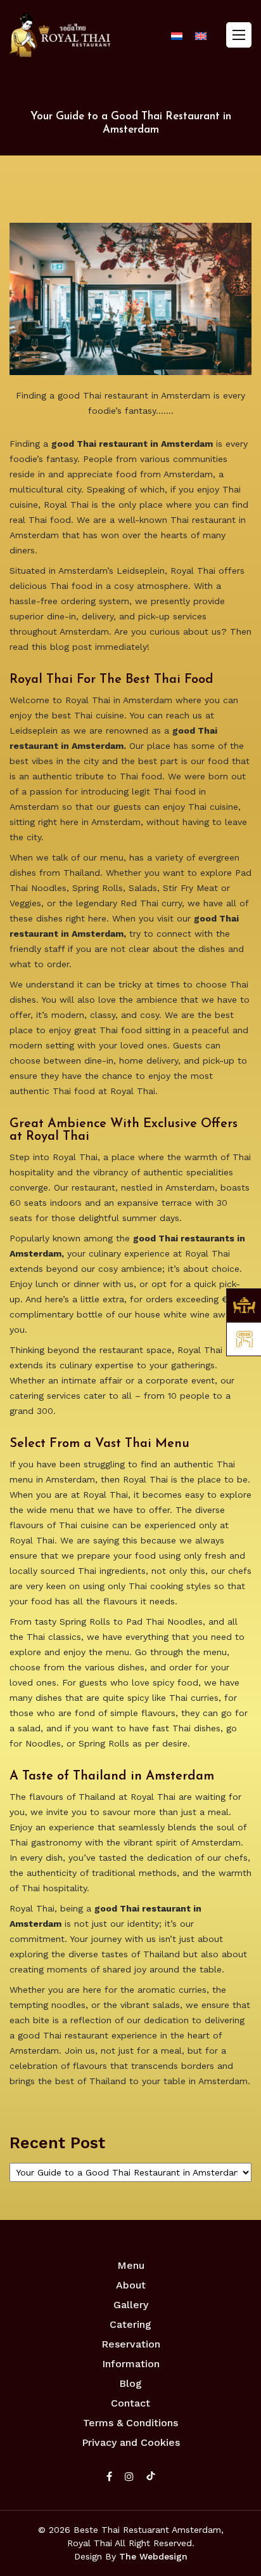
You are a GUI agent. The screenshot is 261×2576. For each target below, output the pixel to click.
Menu (131, 2265)
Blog (130, 2383)
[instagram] (129, 2477)
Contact (130, 2403)
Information (131, 2364)
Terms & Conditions (130, 2423)
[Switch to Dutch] (177, 36)
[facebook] (109, 2477)
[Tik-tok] (151, 2477)
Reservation (131, 2344)
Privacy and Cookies (131, 2442)
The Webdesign (153, 2556)
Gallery (131, 2305)
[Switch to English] (201, 36)
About (131, 2285)
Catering (130, 2324)
